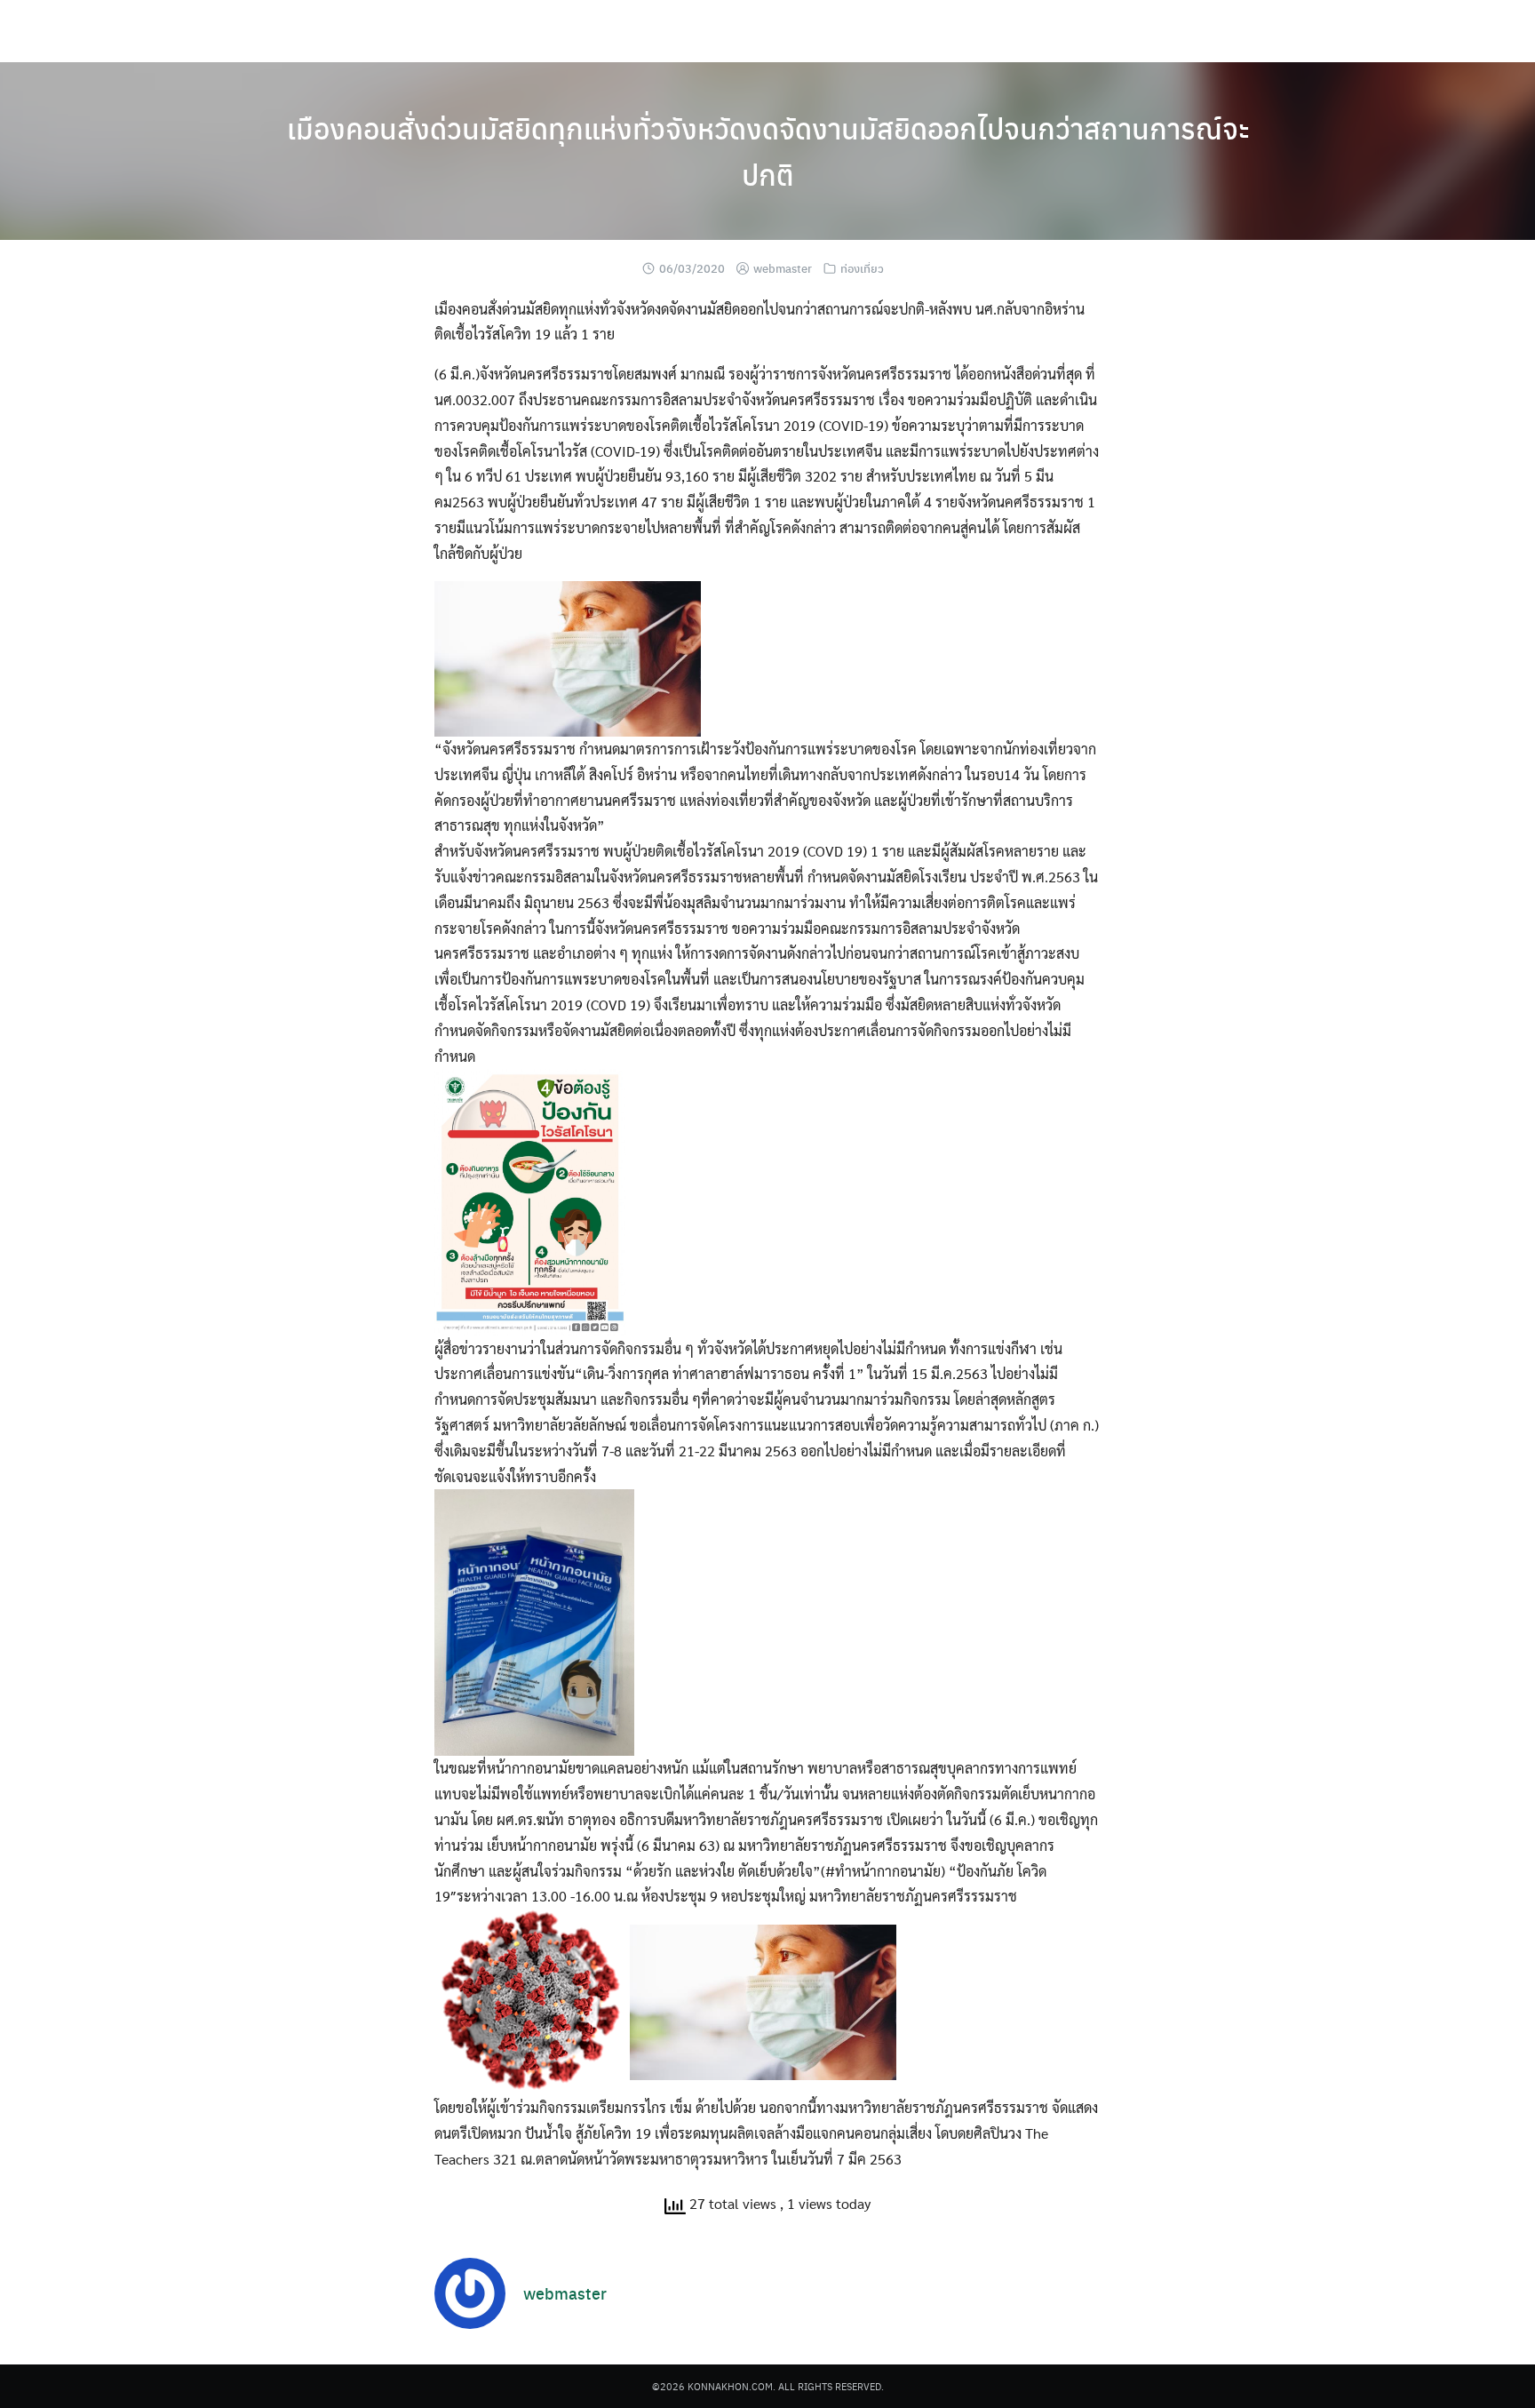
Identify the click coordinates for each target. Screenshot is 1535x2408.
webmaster (783, 268)
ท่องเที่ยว (862, 268)
